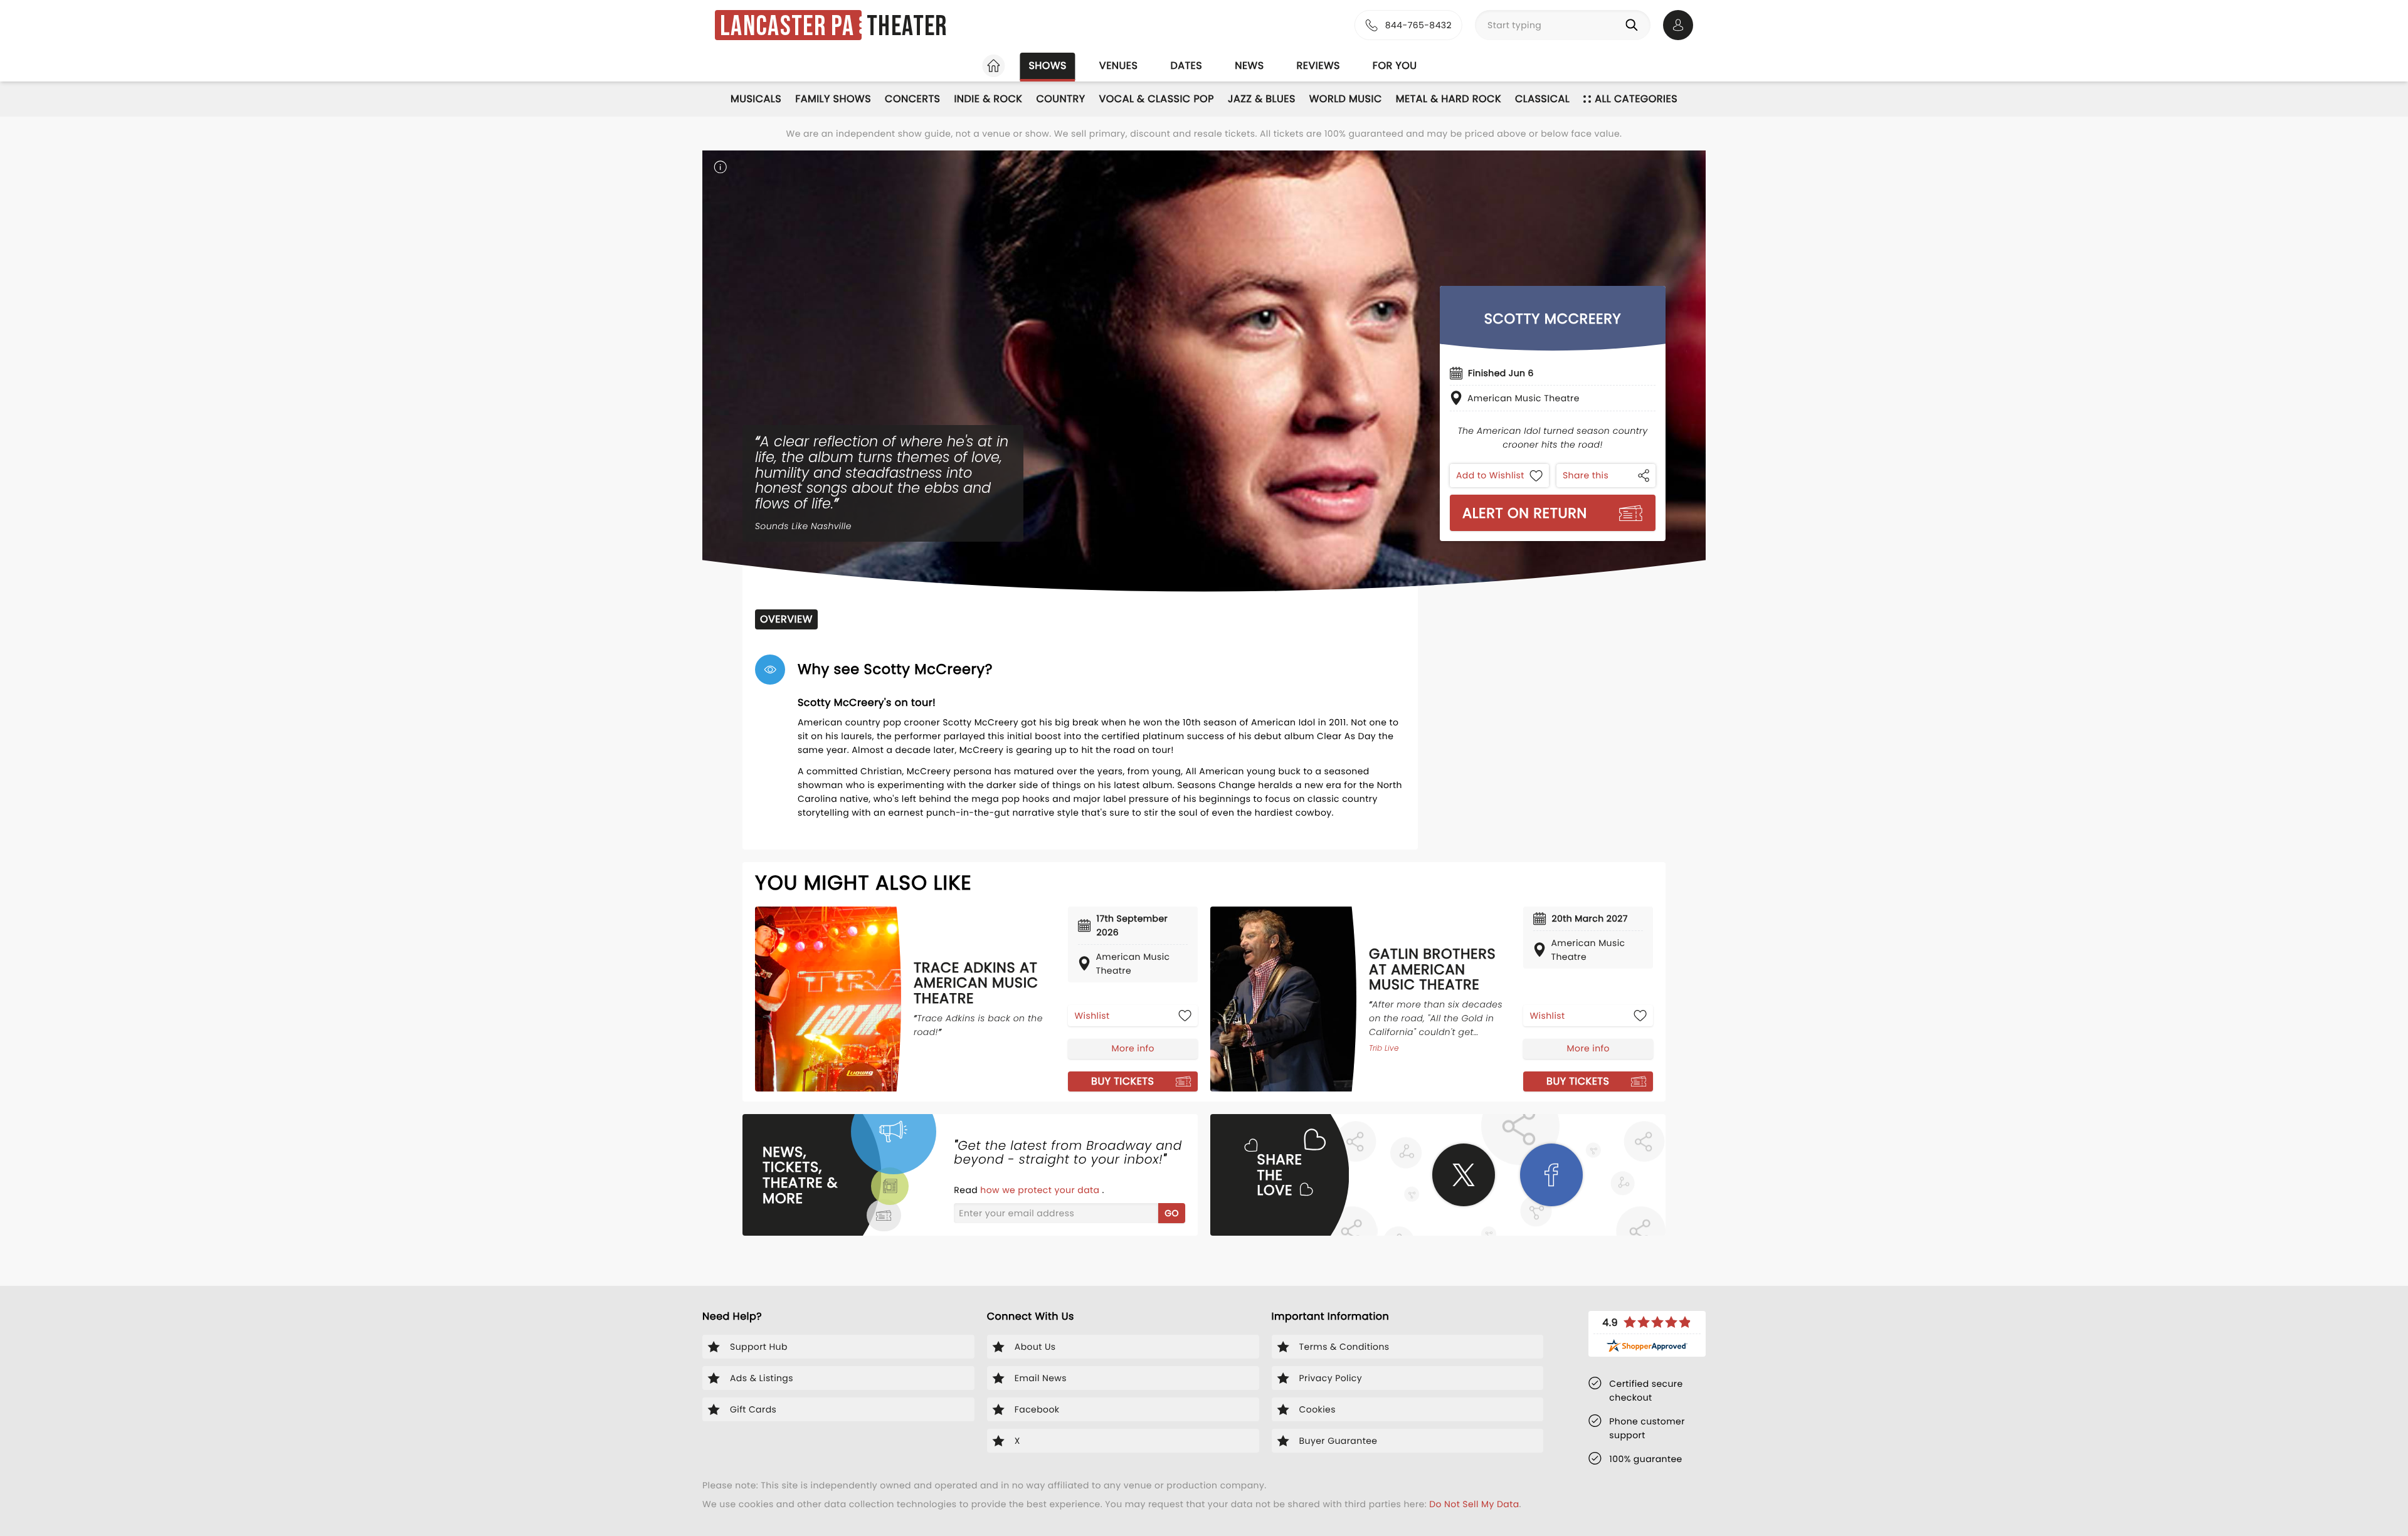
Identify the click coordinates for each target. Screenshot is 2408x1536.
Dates (1186, 66)
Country (1060, 99)
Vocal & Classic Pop (1157, 99)
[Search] (1634, 25)
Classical (1542, 99)
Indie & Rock (988, 99)
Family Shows (833, 99)
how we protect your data (1041, 1190)
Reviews (1318, 66)
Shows (1047, 66)
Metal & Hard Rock (1449, 99)
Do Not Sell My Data (1474, 1504)
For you (1395, 66)
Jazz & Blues (1262, 99)
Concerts (912, 99)
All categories (1636, 99)
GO (1172, 1213)
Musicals (756, 99)
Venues (1119, 66)
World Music (1346, 99)
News (1249, 66)
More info (1133, 1048)
